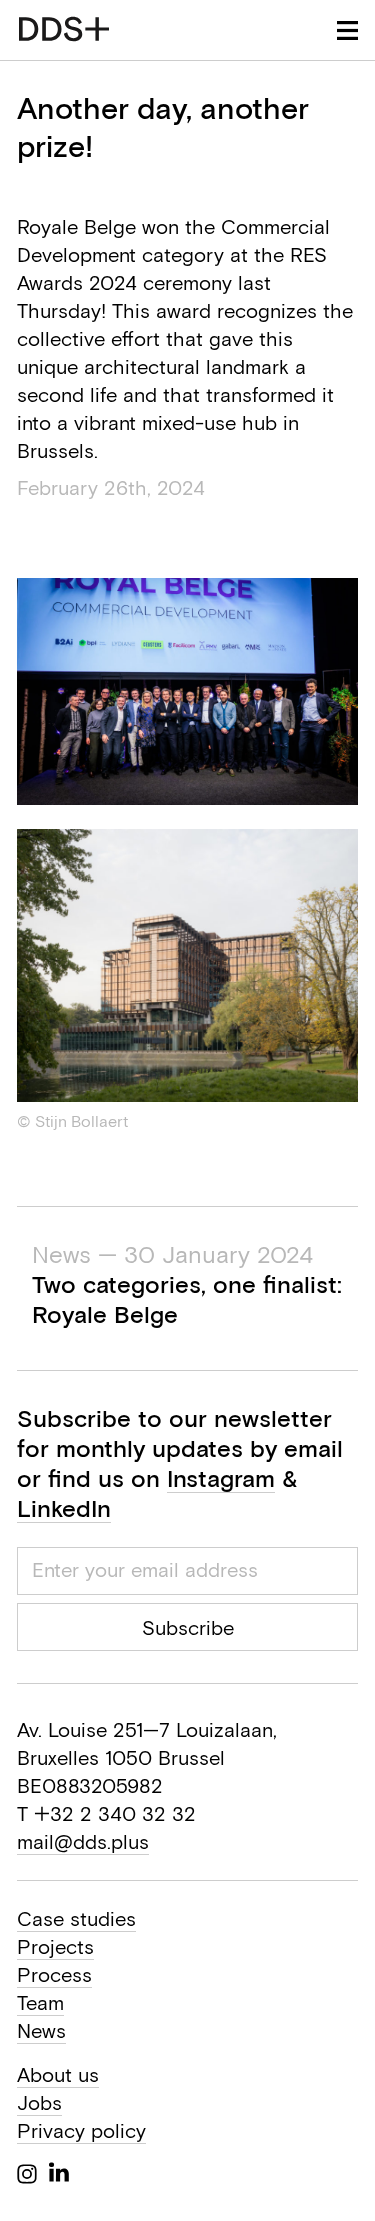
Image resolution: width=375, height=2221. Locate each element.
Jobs (39, 2102)
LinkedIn (64, 1508)
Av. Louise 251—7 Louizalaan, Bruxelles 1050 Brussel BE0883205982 (147, 1757)
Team (40, 2002)
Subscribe (188, 1627)
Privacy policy (81, 2130)
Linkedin (59, 2172)
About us (58, 2074)
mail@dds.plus (83, 1841)
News (41, 2030)
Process (54, 1974)
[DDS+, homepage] (64, 29)
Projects (55, 1946)
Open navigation (347, 30)
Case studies (76, 1918)
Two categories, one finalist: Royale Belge (187, 1284)
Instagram (221, 1478)
